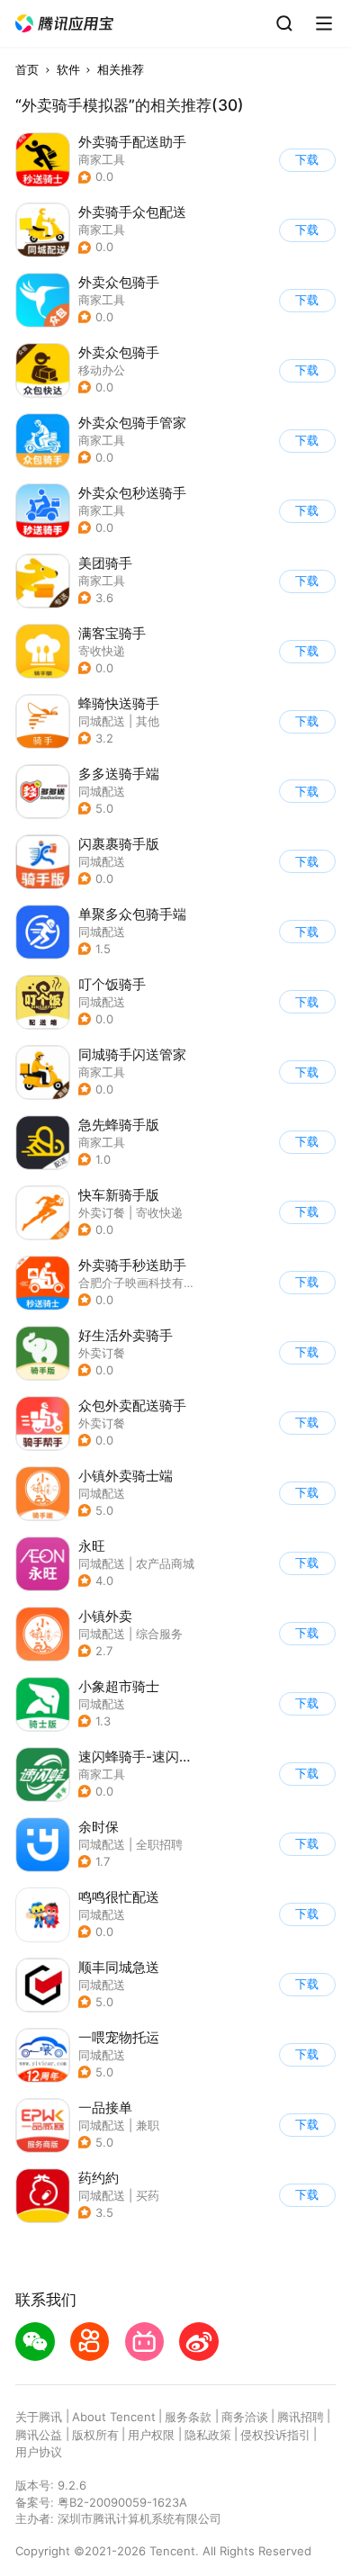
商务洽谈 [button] (245, 2417)
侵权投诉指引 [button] (275, 2435)
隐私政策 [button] (208, 2435)
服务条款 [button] (188, 2417)
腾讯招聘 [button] (301, 2417)
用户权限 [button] (151, 2435)
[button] (65, 24)
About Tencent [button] (114, 2417)
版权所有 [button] (95, 2435)
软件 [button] (68, 69)
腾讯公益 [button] (39, 2435)
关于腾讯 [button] (39, 2417)
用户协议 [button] (39, 2452)
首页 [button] (27, 69)
